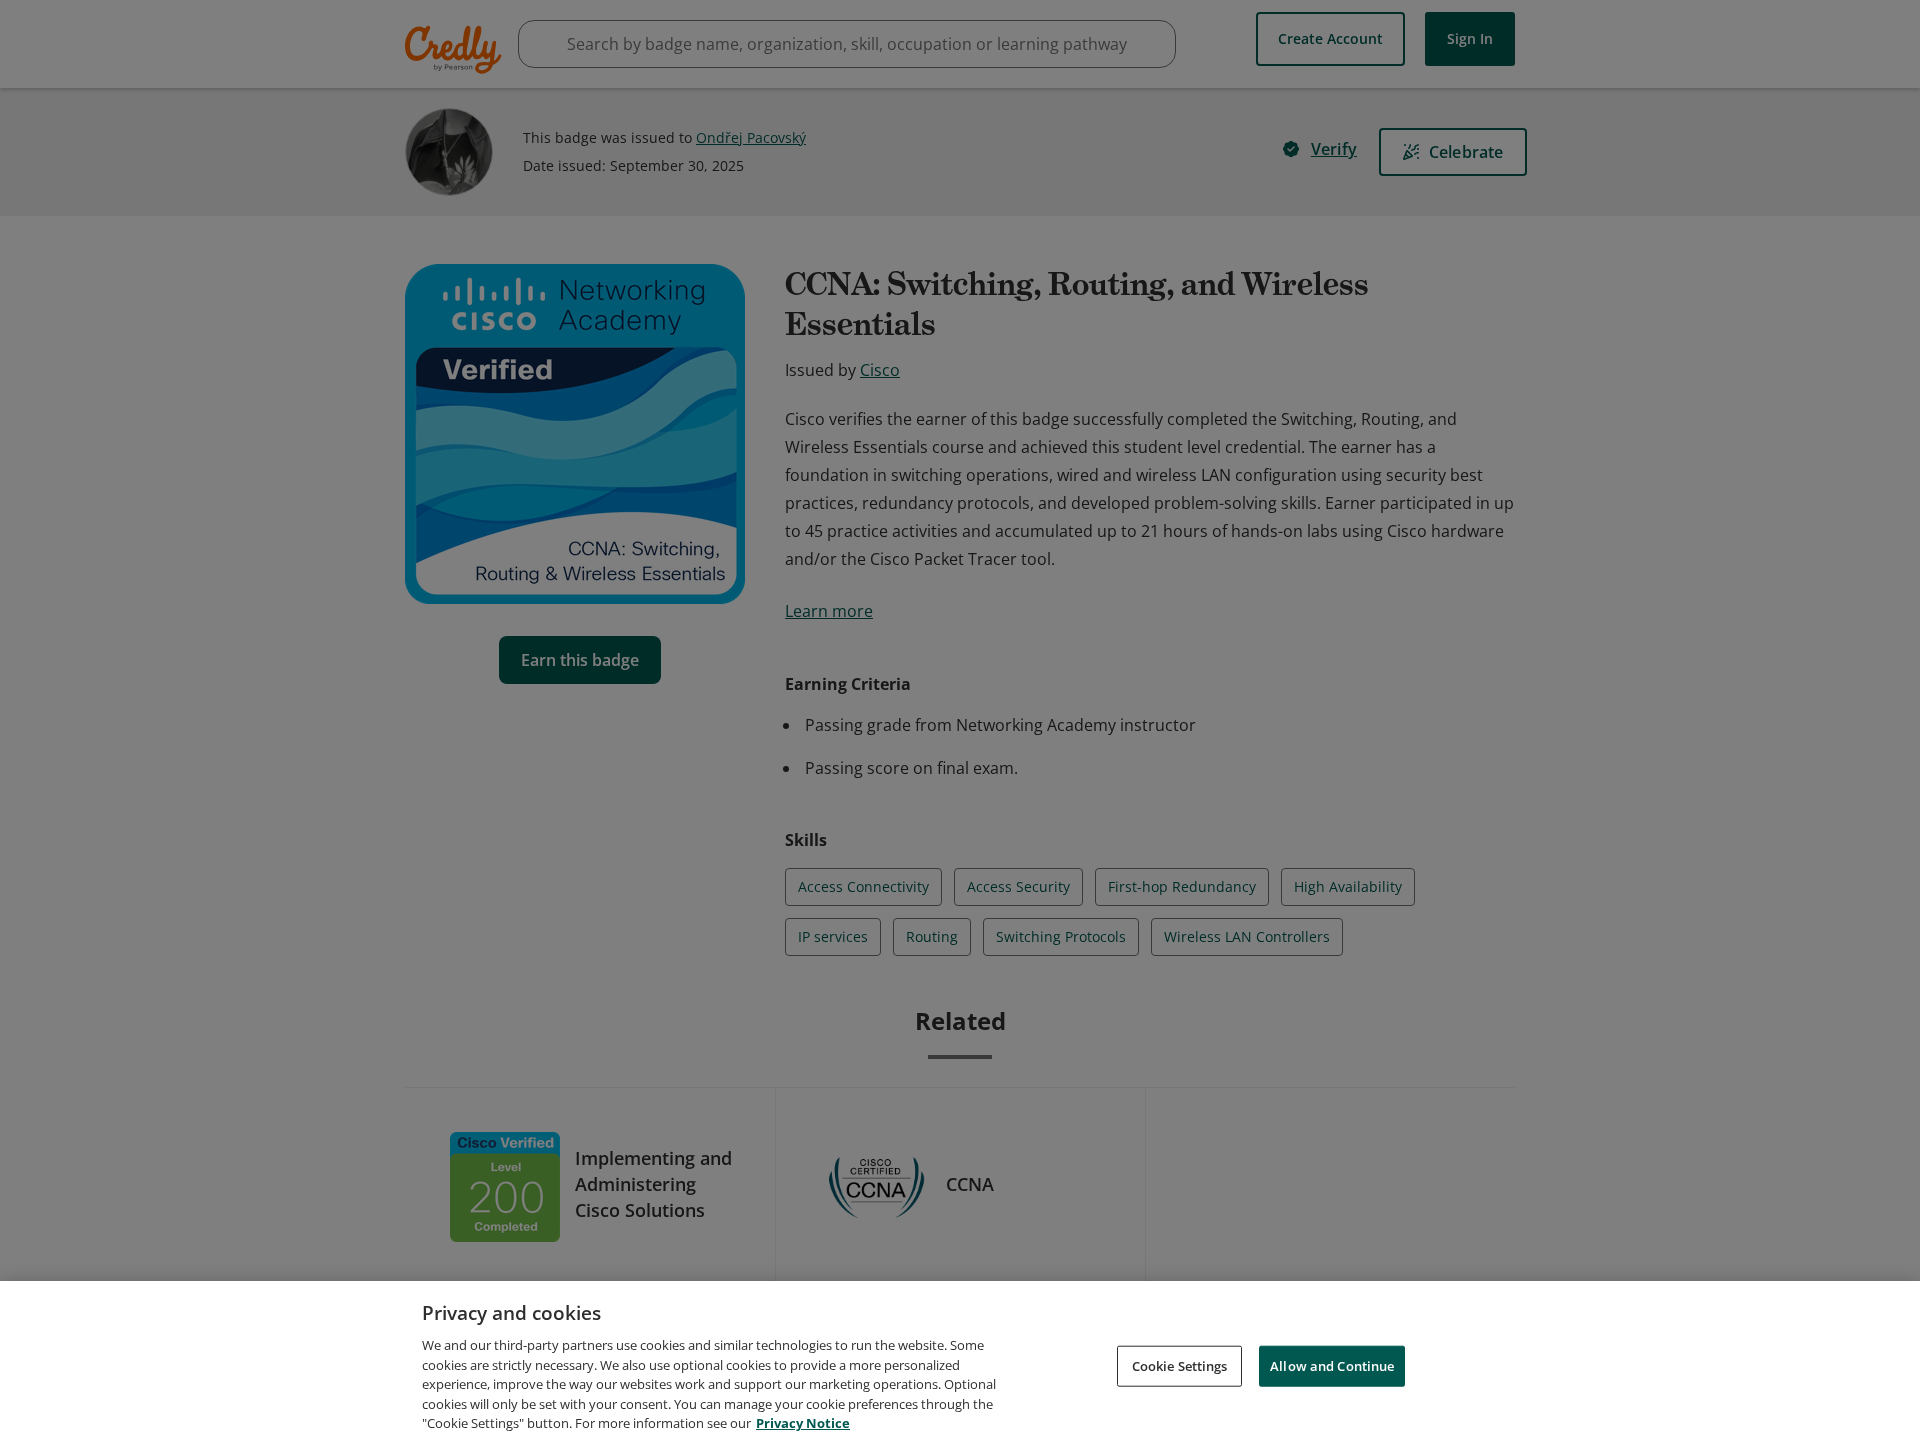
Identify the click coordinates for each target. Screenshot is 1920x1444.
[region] (960, 1362)
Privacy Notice (803, 1423)
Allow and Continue (1332, 1365)
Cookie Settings (1180, 1365)
